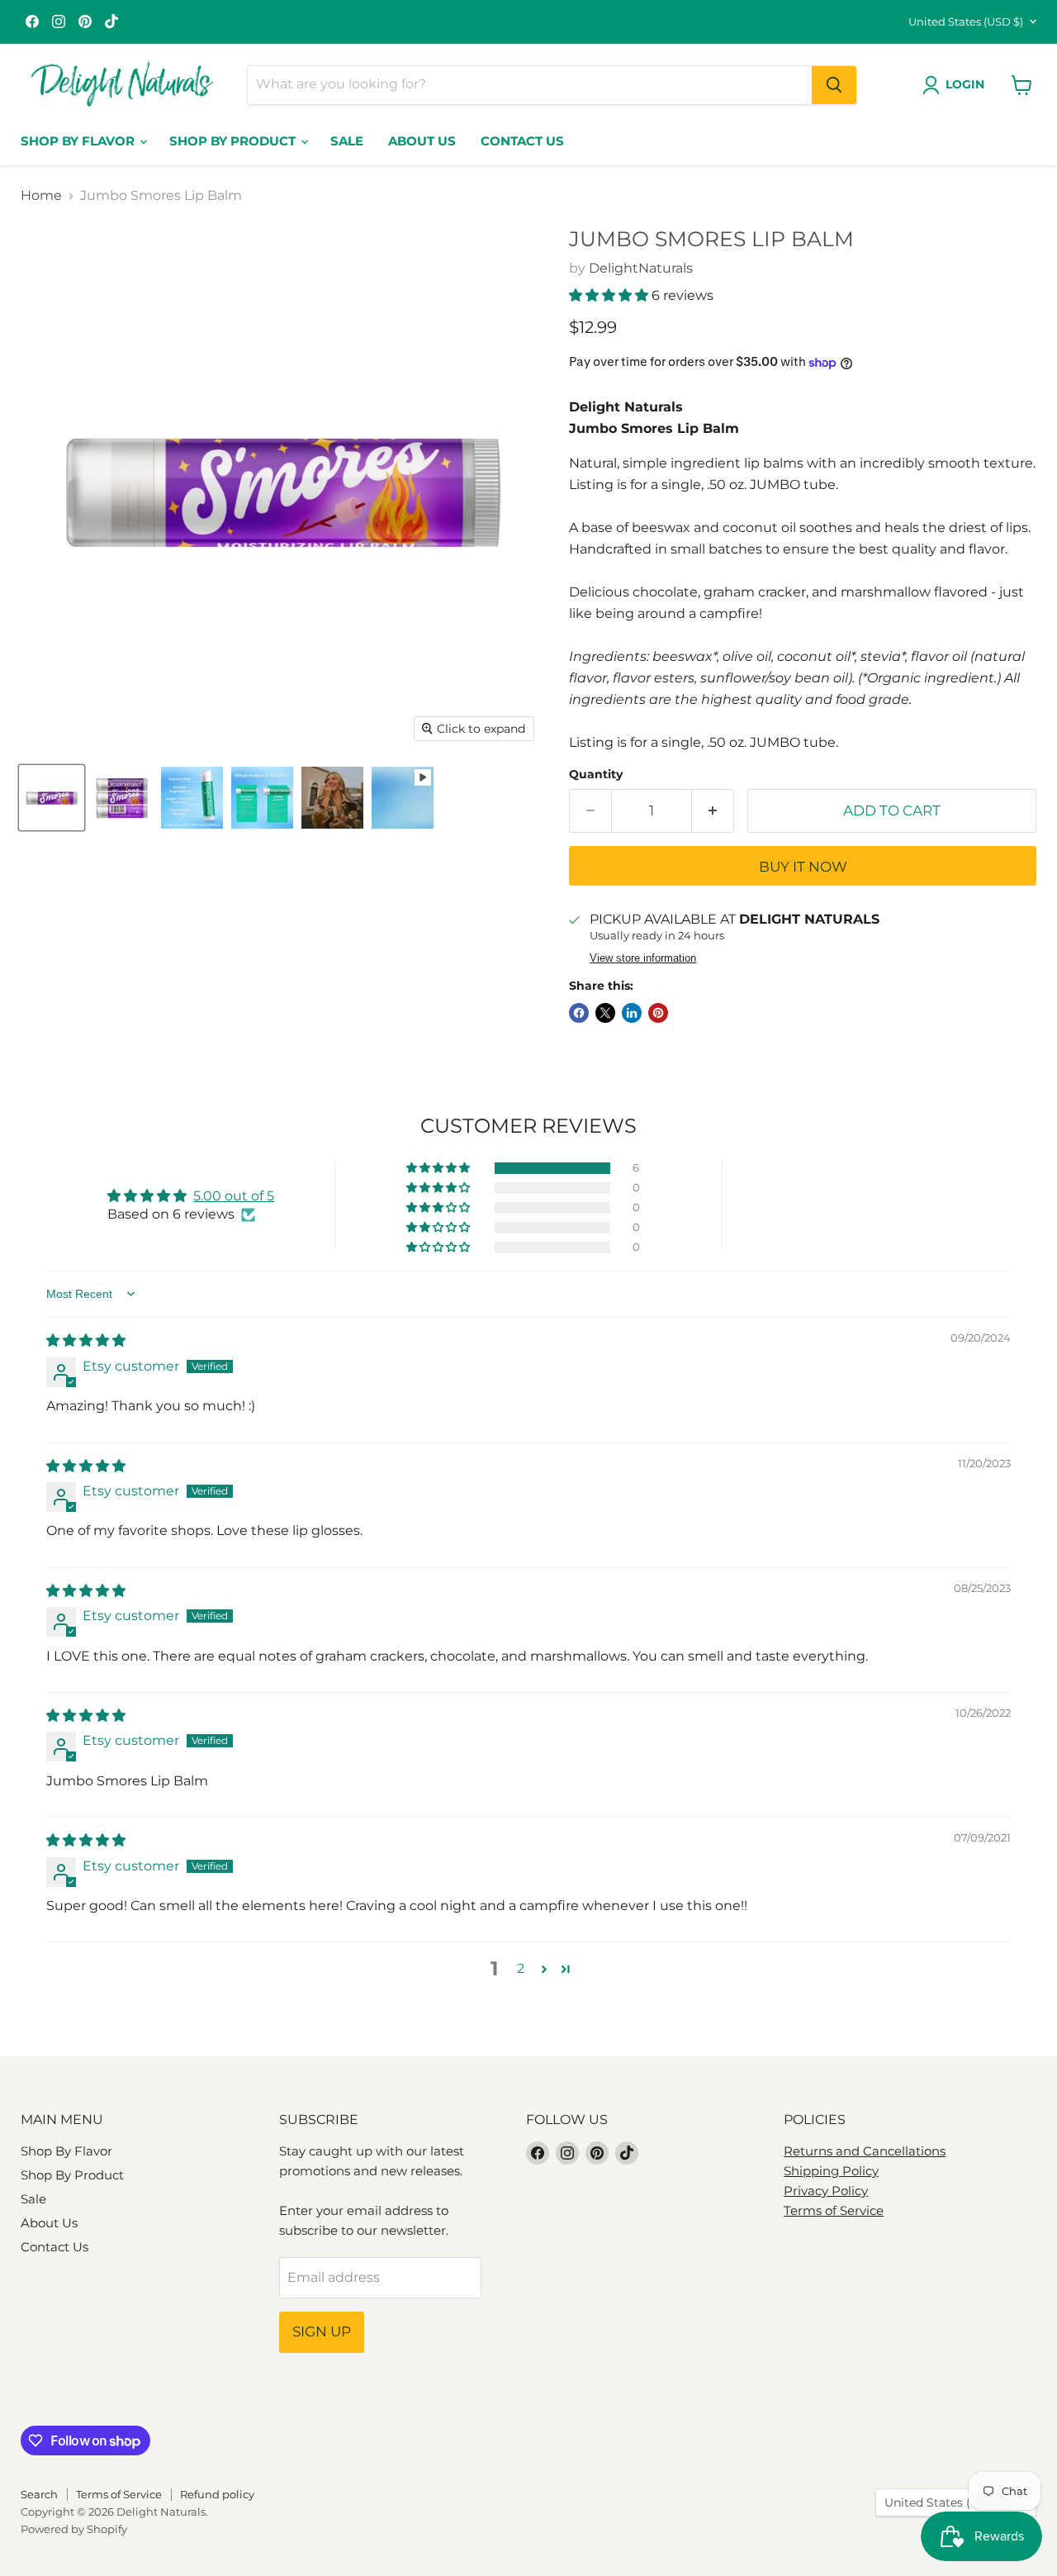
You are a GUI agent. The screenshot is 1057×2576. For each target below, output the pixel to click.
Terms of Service (834, 2210)
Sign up (322, 2331)
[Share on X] (605, 1013)
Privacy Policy (826, 2191)
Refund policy (217, 2494)
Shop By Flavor (79, 141)
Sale (347, 141)
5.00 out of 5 (234, 1196)
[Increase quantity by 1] (713, 811)
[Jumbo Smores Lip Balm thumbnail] (52, 798)
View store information (643, 958)
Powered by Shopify (74, 2529)
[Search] (834, 85)
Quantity (596, 774)
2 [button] (521, 1968)
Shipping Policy (831, 2171)
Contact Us (522, 141)
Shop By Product (234, 141)
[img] (86, 1340)
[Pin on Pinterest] (658, 1013)
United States (966, 21)
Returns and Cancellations (865, 2151)
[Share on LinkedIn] (632, 1013)
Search (39, 2494)
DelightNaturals (641, 268)
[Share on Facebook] (579, 1013)
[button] (610, 295)
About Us (422, 141)
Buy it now (803, 867)
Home (41, 196)
